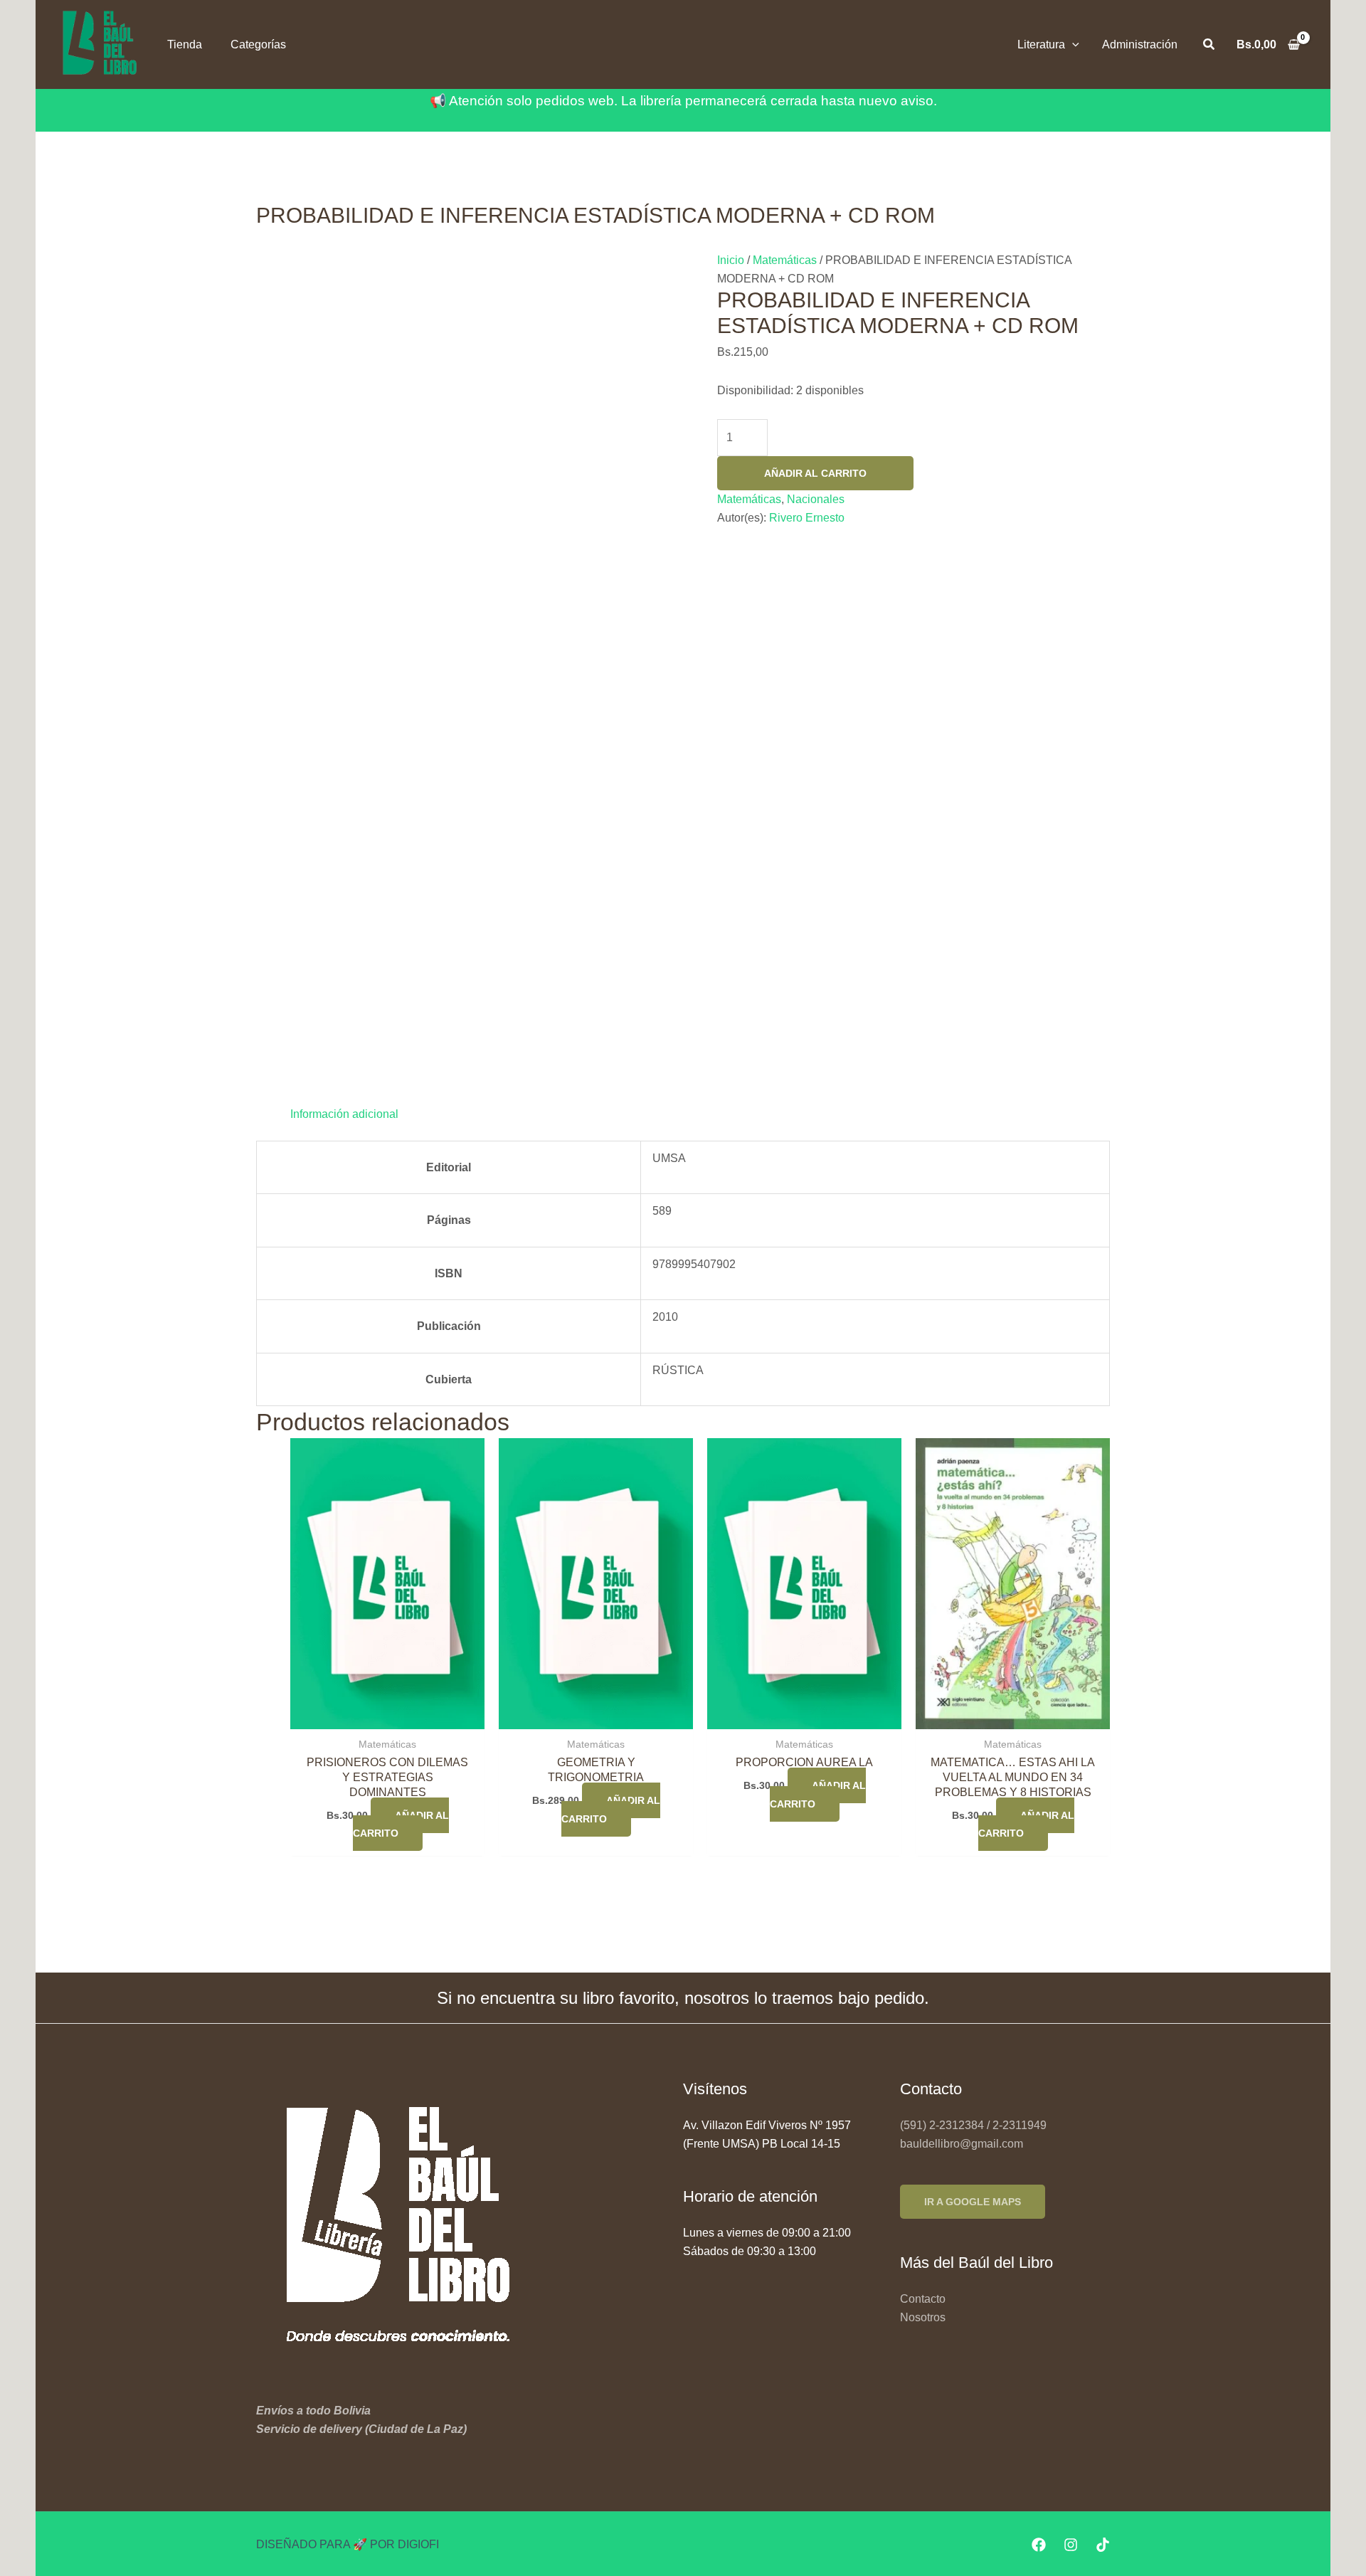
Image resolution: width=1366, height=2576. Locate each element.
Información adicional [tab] (344, 1114)
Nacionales (816, 499)
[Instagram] (1071, 2545)
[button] (1072, 44)
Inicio (731, 260)
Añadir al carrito (815, 473)
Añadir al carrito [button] (401, 1825)
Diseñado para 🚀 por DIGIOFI (348, 2544)
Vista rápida (387, 1715)
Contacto (923, 2299)
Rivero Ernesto (807, 518)
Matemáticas (785, 260)
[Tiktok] (1103, 2545)
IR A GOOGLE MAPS (973, 2202)
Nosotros (923, 2317)
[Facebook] (1039, 2545)
